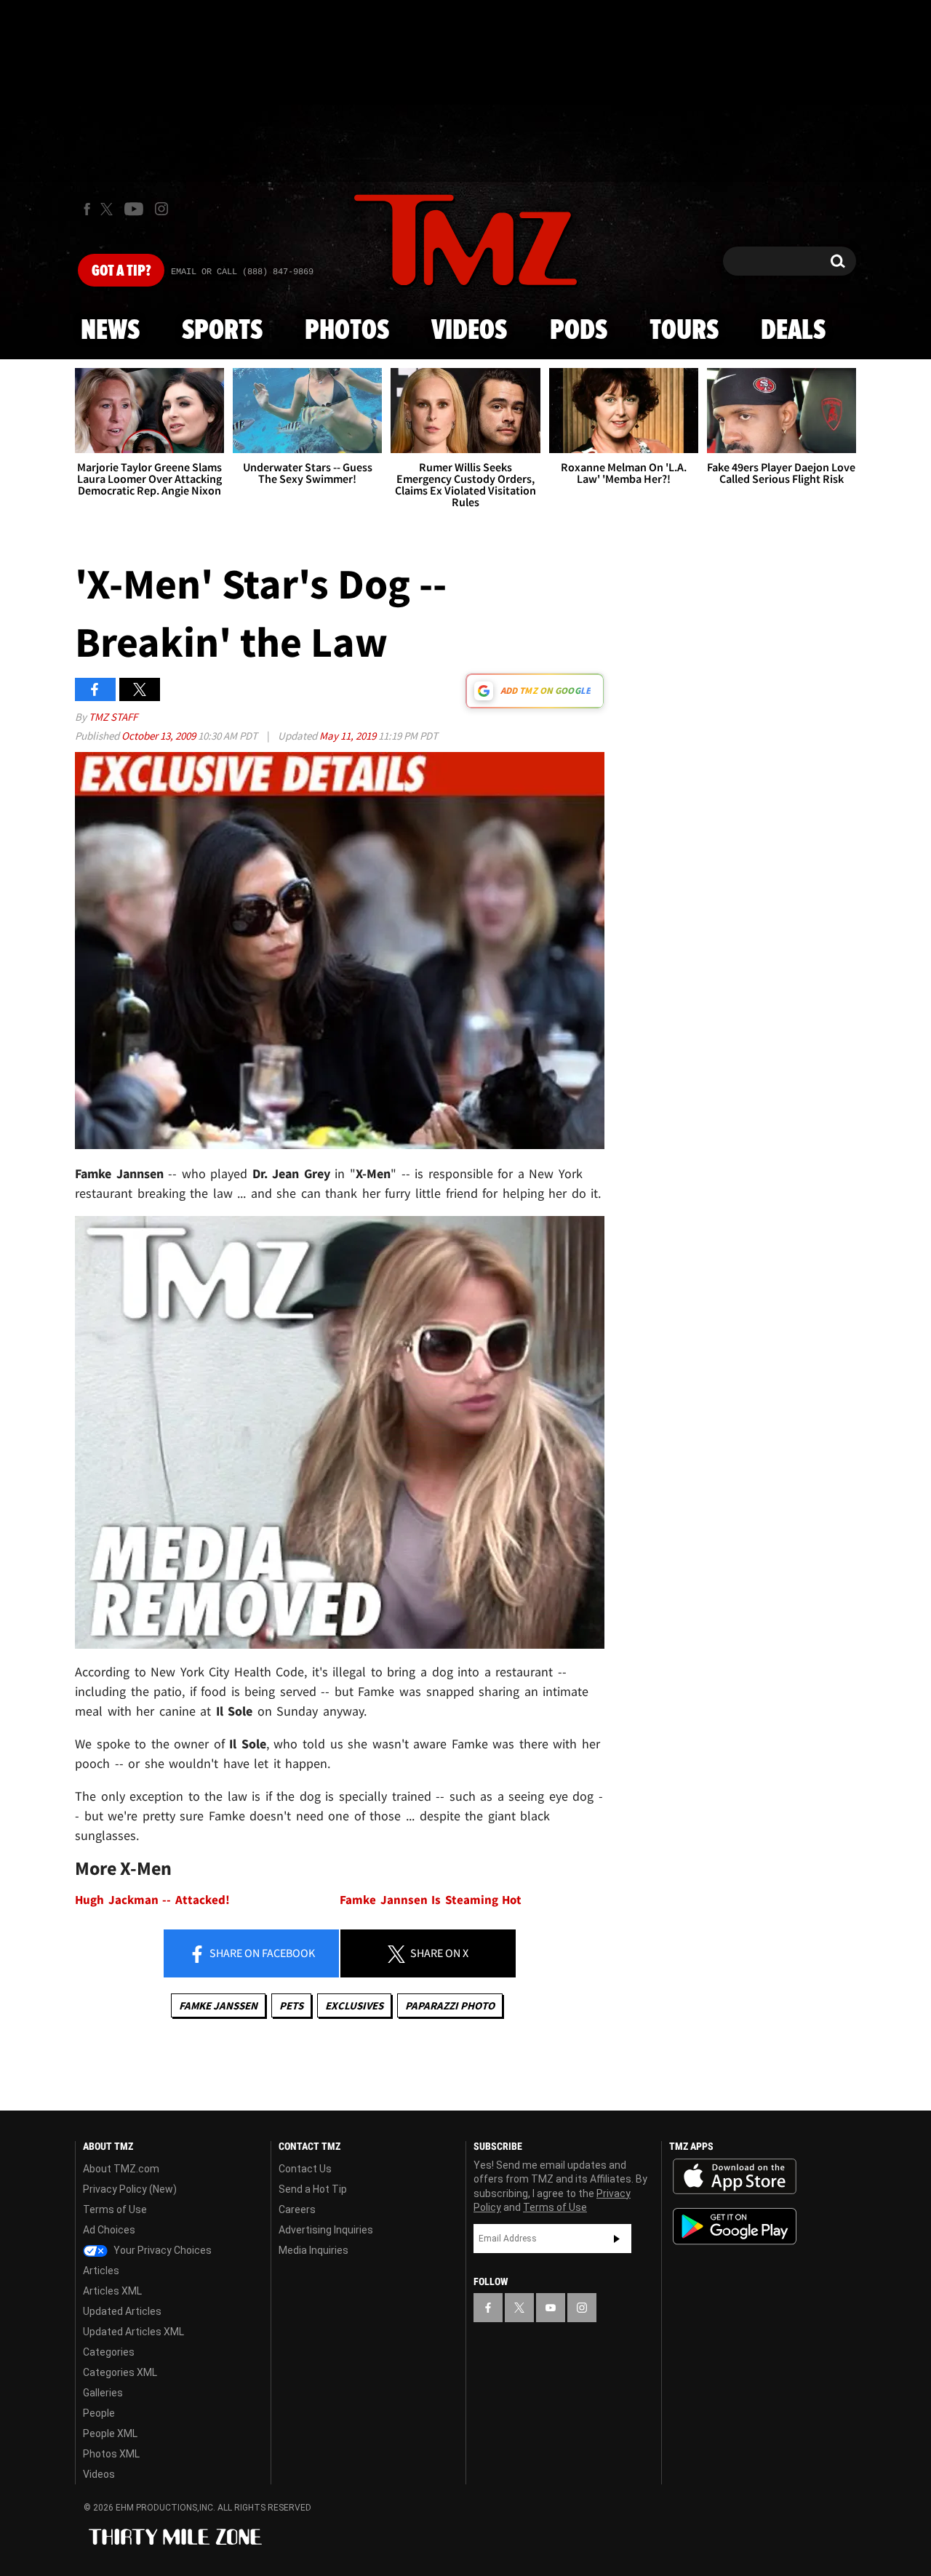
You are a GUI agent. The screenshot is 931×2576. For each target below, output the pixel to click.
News (110, 331)
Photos (347, 331)
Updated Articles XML (133, 2332)
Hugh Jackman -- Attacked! (152, 1900)
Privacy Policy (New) (130, 2189)
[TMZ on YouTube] (551, 2308)
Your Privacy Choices (161, 2250)
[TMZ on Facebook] (87, 209)
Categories (109, 2352)
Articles (101, 2271)
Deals (793, 331)
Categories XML (120, 2372)
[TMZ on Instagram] (161, 209)
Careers (297, 2209)
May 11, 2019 (349, 736)
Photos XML (111, 2454)
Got (121, 271)
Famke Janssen (218, 2005)
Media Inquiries (313, 2250)
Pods (579, 331)
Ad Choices (109, 2230)
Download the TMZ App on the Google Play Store (735, 2227)
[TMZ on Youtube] (134, 209)
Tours (684, 331)
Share (261, 1953)
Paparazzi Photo (450, 2005)
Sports (222, 331)
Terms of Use (115, 2209)
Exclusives (354, 2005)
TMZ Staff (113, 717)
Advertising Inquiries (326, 2230)
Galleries (103, 2393)
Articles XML (112, 2291)
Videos (469, 331)
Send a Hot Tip (313, 2189)
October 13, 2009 (160, 736)
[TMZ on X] (109, 209)
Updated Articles (122, 2311)
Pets (291, 2005)
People (99, 2413)
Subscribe (617, 2239)
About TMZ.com (121, 2169)
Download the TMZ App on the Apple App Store (735, 2177)
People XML (110, 2433)
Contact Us (305, 2169)
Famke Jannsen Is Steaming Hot (431, 1900)
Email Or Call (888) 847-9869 (242, 272)
